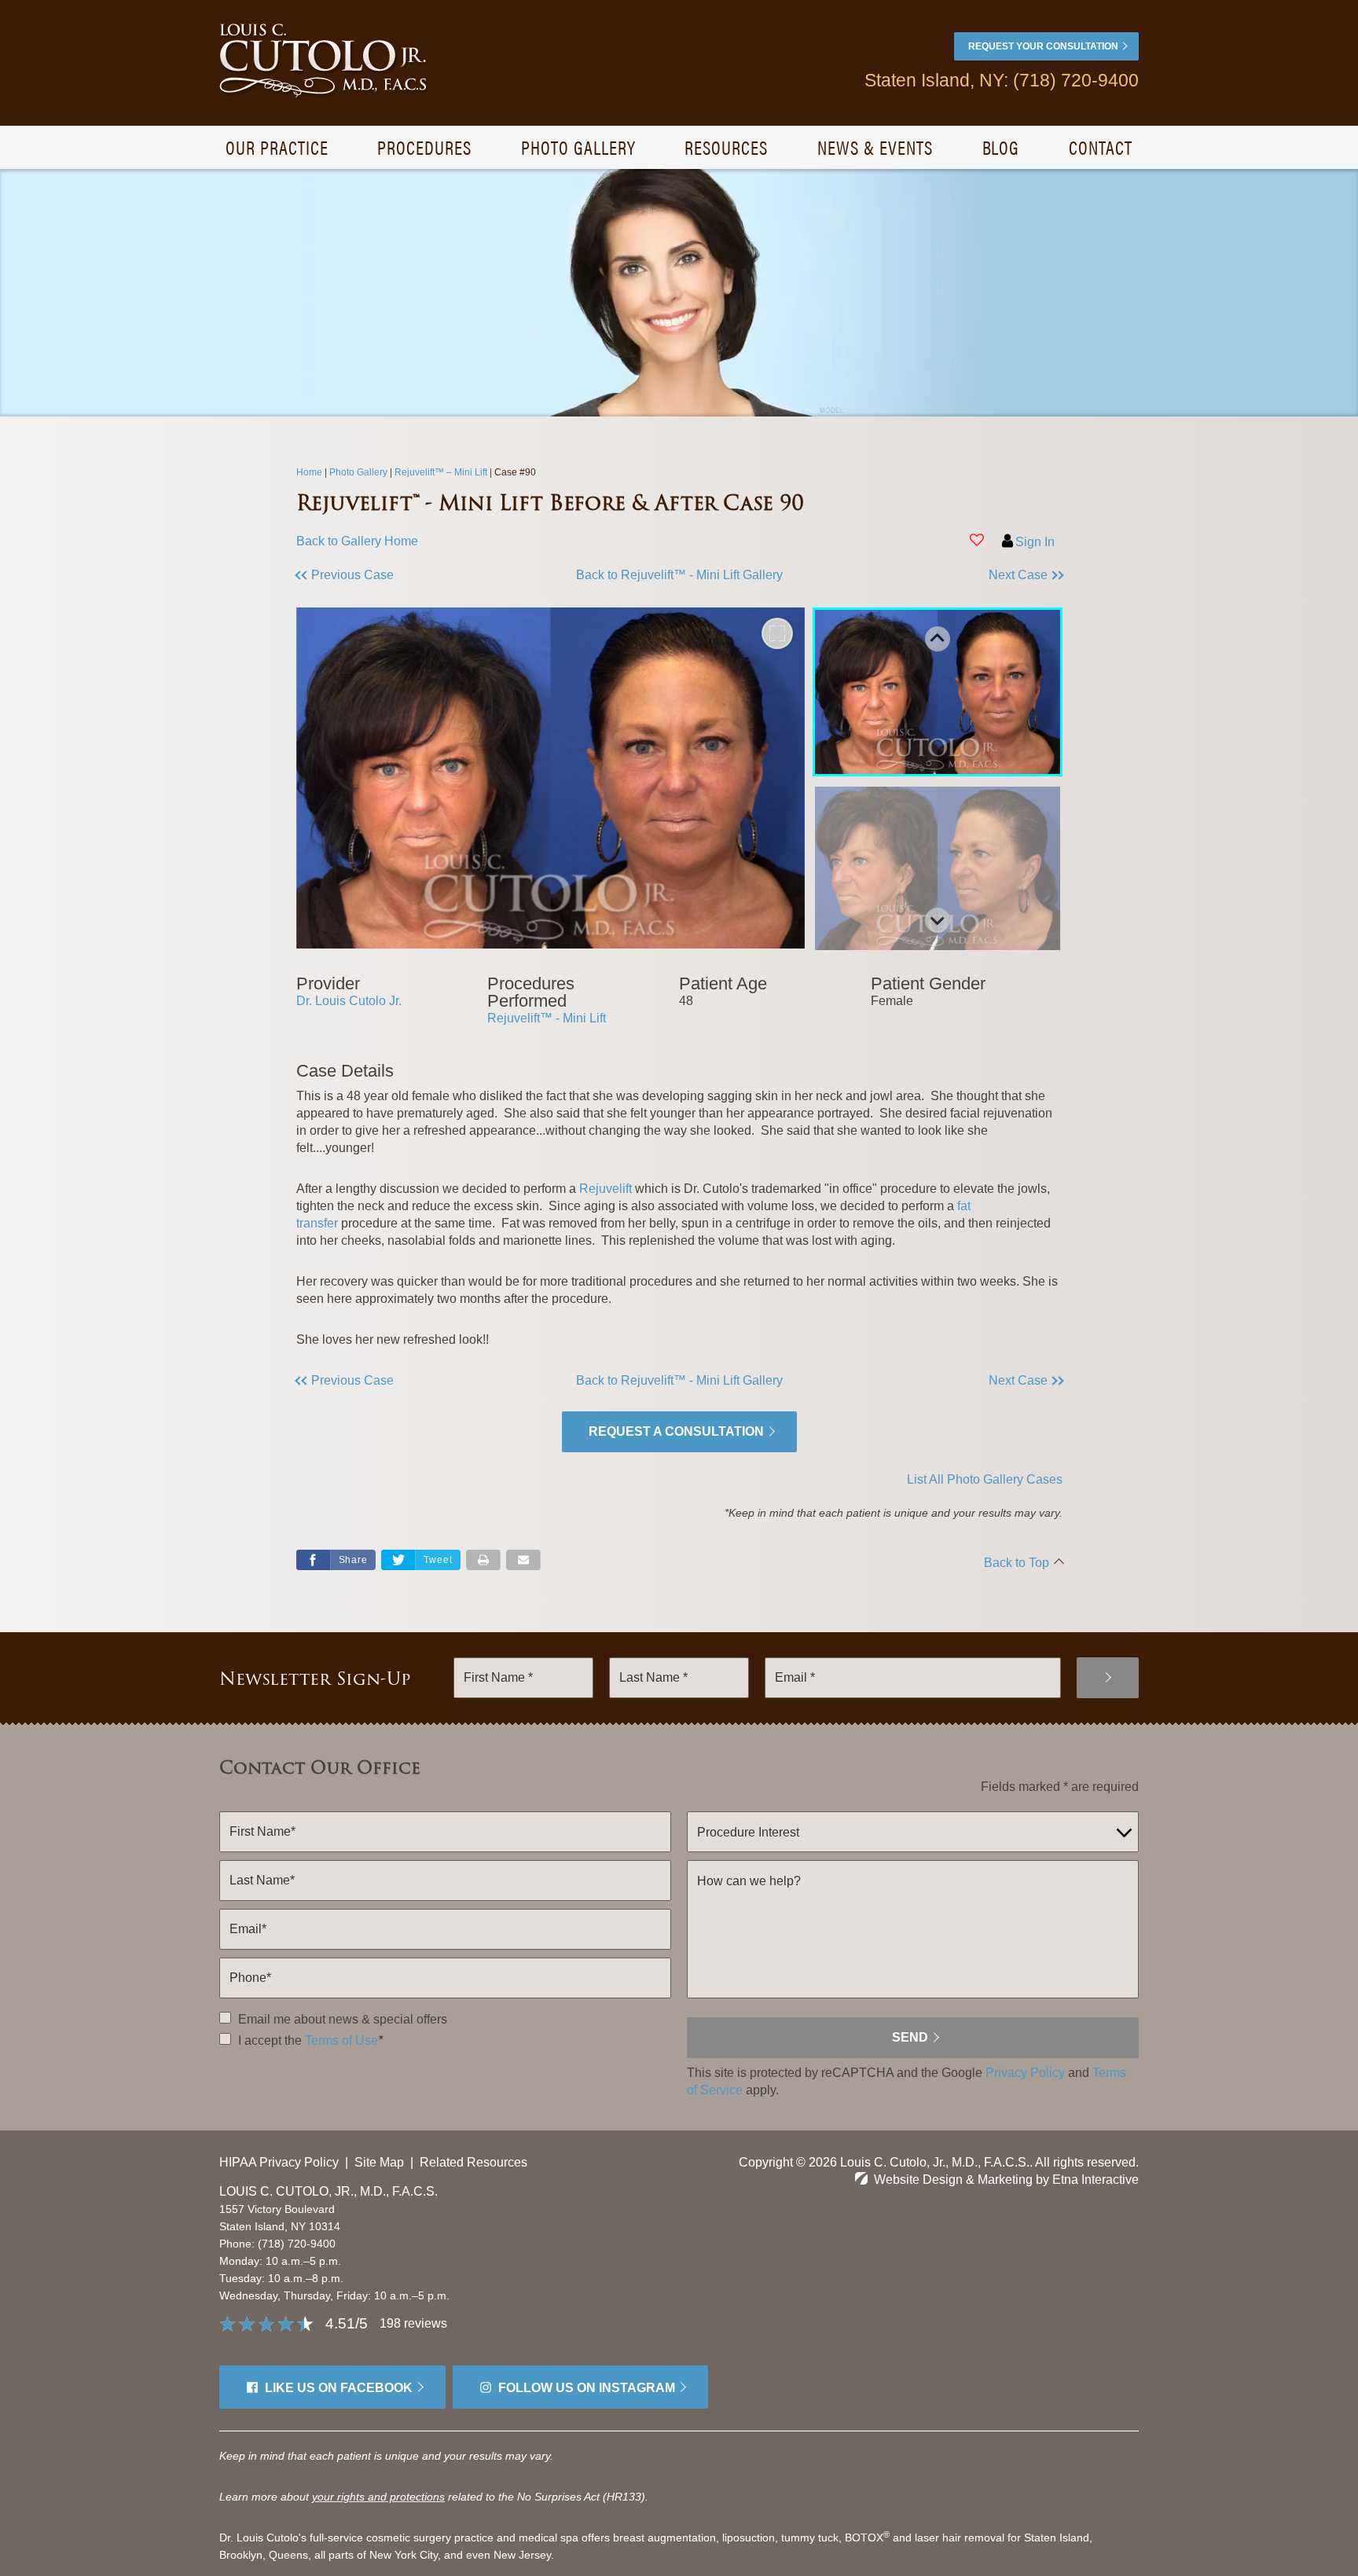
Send (910, 2037)
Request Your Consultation (1043, 46)
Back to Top (1017, 1563)
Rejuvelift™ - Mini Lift (547, 1018)
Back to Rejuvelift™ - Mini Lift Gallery (679, 575)
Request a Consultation (676, 1431)
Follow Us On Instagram (587, 2388)
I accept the (268, 2040)
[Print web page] (483, 1560)
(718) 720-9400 (297, 2244)
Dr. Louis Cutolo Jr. (349, 1001)
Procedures (424, 147)
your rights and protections (378, 2497)
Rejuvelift (606, 1189)
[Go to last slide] (938, 639)
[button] (392, 575)
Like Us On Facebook (339, 2388)
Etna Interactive (1096, 2180)
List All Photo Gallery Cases (985, 1479)
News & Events (875, 147)
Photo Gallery (578, 147)
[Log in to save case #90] (977, 540)
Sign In (1035, 542)
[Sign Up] (1108, 1678)
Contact (1101, 147)
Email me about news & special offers (343, 2019)
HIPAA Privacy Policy (279, 2162)
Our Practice (277, 147)
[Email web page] (523, 1560)
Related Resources (473, 2162)
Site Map (379, 2162)
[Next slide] (938, 920)
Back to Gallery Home (357, 541)
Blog (1001, 147)
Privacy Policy (1025, 2073)
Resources (726, 147)
